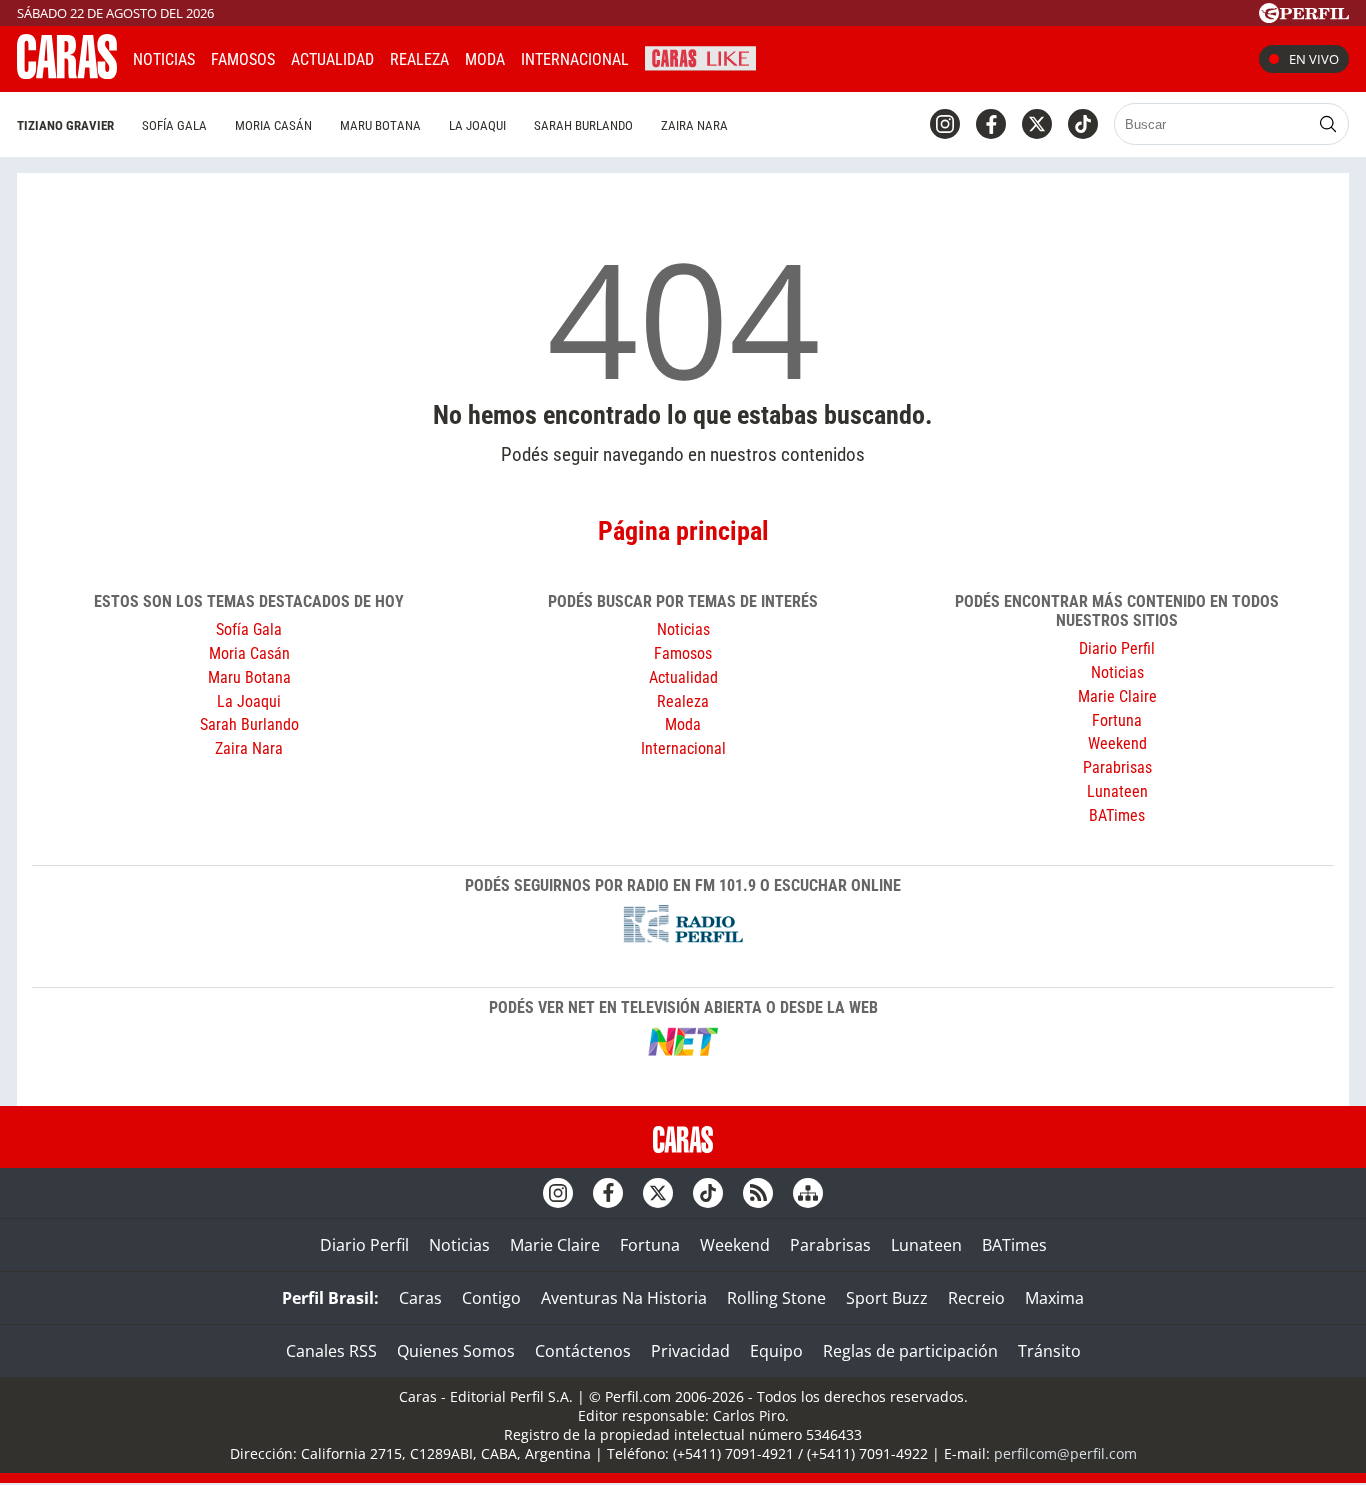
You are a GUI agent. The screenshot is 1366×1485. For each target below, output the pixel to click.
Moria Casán (273, 125)
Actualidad (332, 59)
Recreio (976, 1298)
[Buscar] (1328, 124)
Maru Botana (380, 125)
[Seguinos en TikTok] (1083, 124)
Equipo (776, 1351)
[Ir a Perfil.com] (1304, 17)
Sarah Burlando (583, 125)
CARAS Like (700, 56)
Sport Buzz (887, 1298)
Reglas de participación (910, 1351)
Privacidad (690, 1351)
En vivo (1314, 59)
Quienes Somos (456, 1351)
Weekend (1117, 743)
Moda (485, 59)
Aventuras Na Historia (624, 1298)
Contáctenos (583, 1351)
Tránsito (1049, 1351)
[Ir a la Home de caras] (67, 73)
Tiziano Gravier (65, 125)
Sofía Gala (174, 125)
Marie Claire (1117, 696)
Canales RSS (331, 1351)
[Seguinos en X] (1037, 124)
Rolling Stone (776, 1298)
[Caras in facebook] (991, 124)
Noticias (164, 59)
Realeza (419, 59)
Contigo (491, 1298)
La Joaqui (477, 125)
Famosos (243, 59)
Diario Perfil (1117, 648)
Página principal (683, 531)
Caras (420, 1298)
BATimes (1117, 815)
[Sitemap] (808, 1193)
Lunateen (1117, 791)
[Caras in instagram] (945, 124)
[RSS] (758, 1193)
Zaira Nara (694, 125)
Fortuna (1117, 720)
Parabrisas (1117, 767)
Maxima (1054, 1298)
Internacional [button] (575, 59)
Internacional (683, 748)
